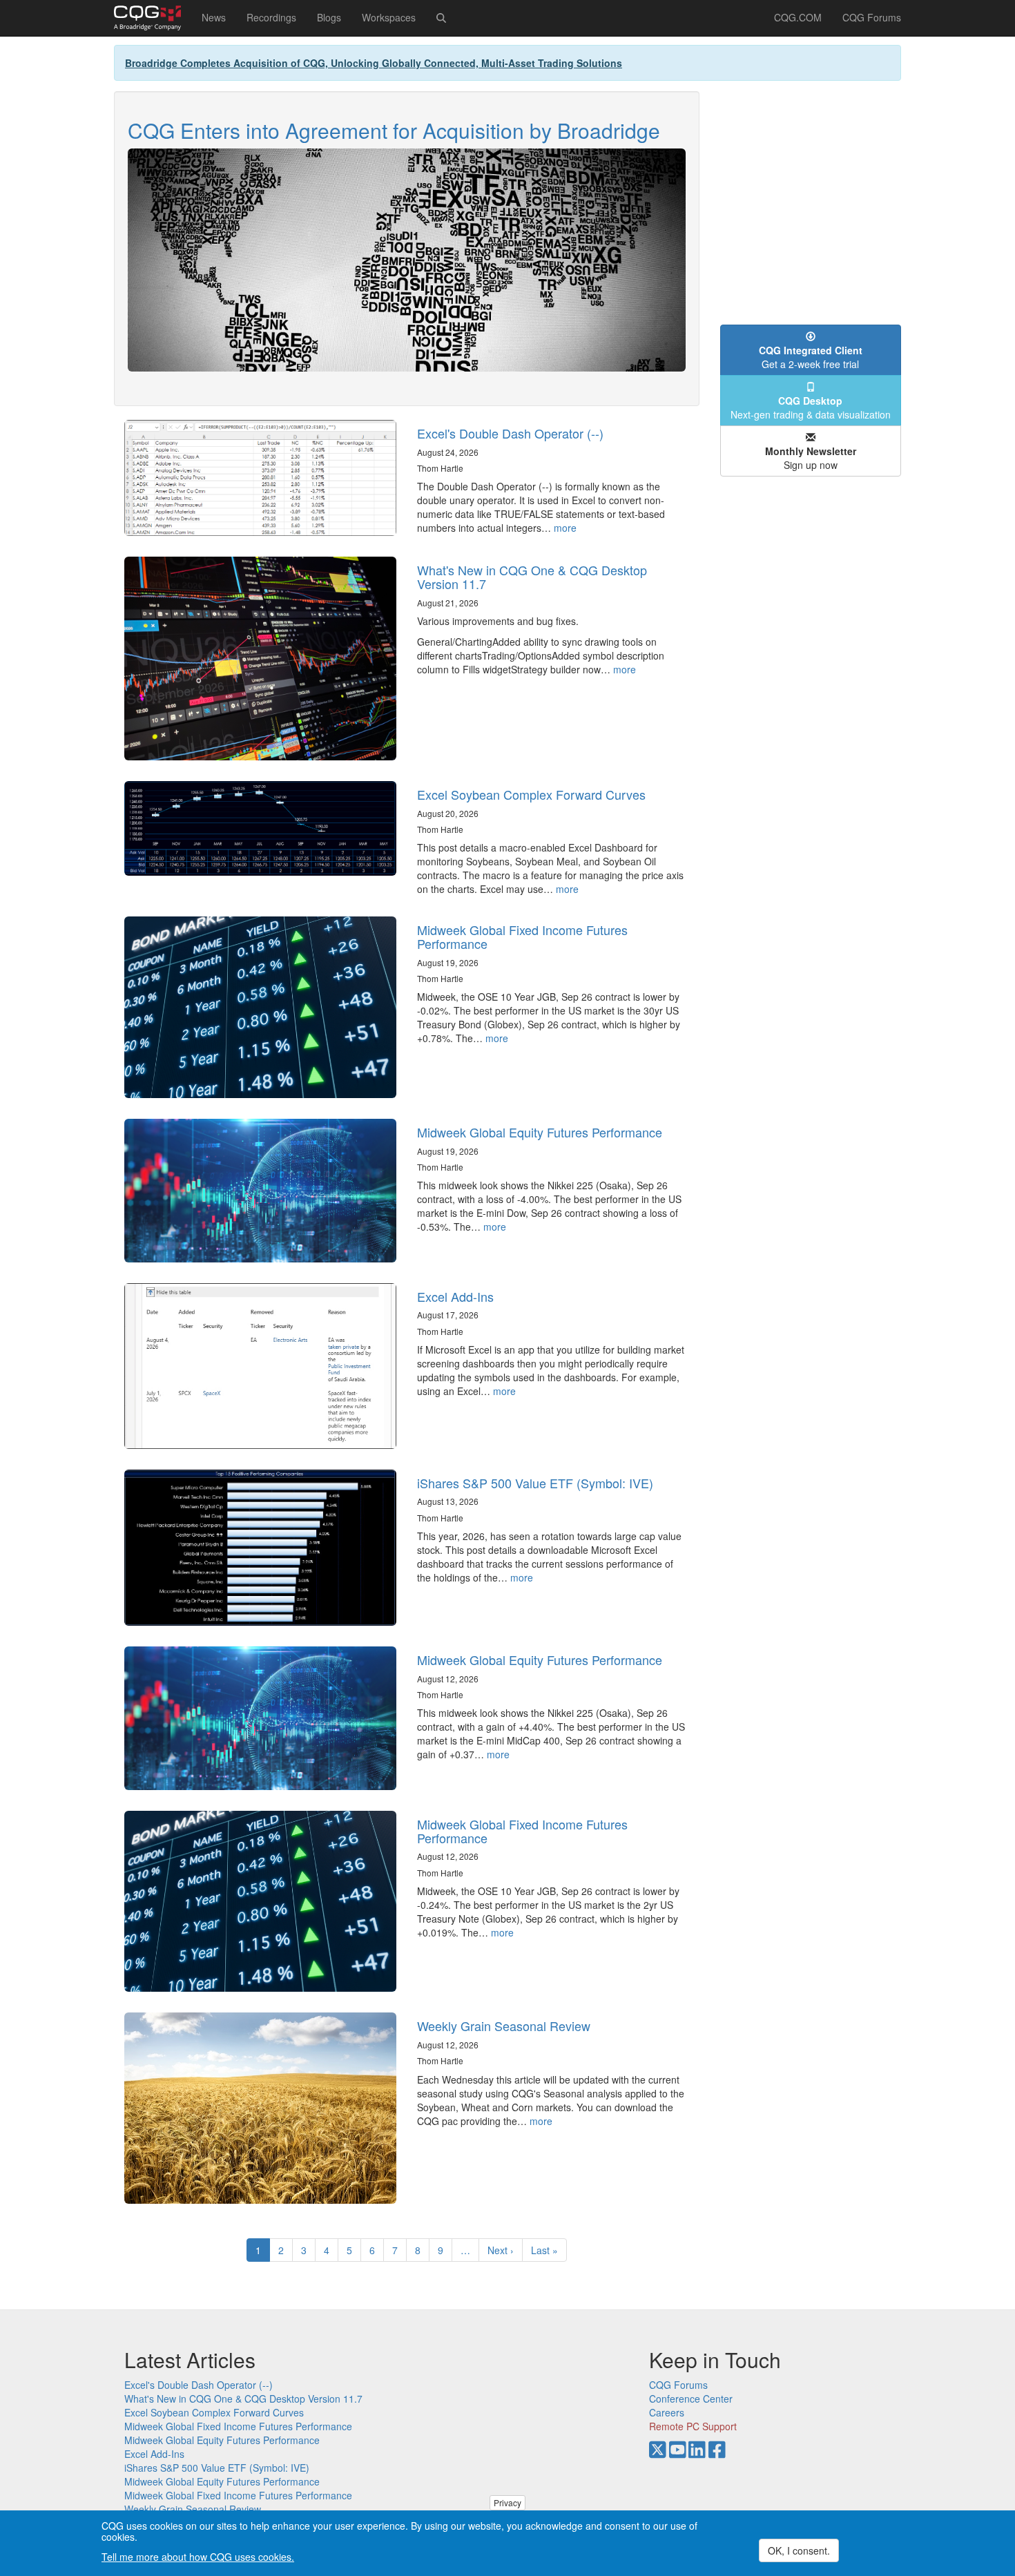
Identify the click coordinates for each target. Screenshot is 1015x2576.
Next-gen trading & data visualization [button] (811, 407)
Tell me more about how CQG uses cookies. (198, 2557)
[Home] (153, 18)
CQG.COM (798, 17)
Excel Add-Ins (455, 1296)
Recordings (271, 17)
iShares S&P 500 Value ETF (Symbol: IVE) (535, 1483)
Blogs (329, 17)
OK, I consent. (799, 2550)
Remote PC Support (693, 2426)
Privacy (507, 2502)
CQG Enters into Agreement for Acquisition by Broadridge (394, 130)
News (214, 17)
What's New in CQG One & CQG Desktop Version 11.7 (532, 577)
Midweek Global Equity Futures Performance (540, 1132)
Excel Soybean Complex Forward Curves (531, 794)
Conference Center (691, 2399)
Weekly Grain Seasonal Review (504, 2026)
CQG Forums (872, 17)
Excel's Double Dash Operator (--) (510, 433)
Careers (667, 2412)
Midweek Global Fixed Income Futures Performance (522, 936)
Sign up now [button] (811, 458)
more (565, 528)
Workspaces (389, 17)
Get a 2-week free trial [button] (811, 357)
